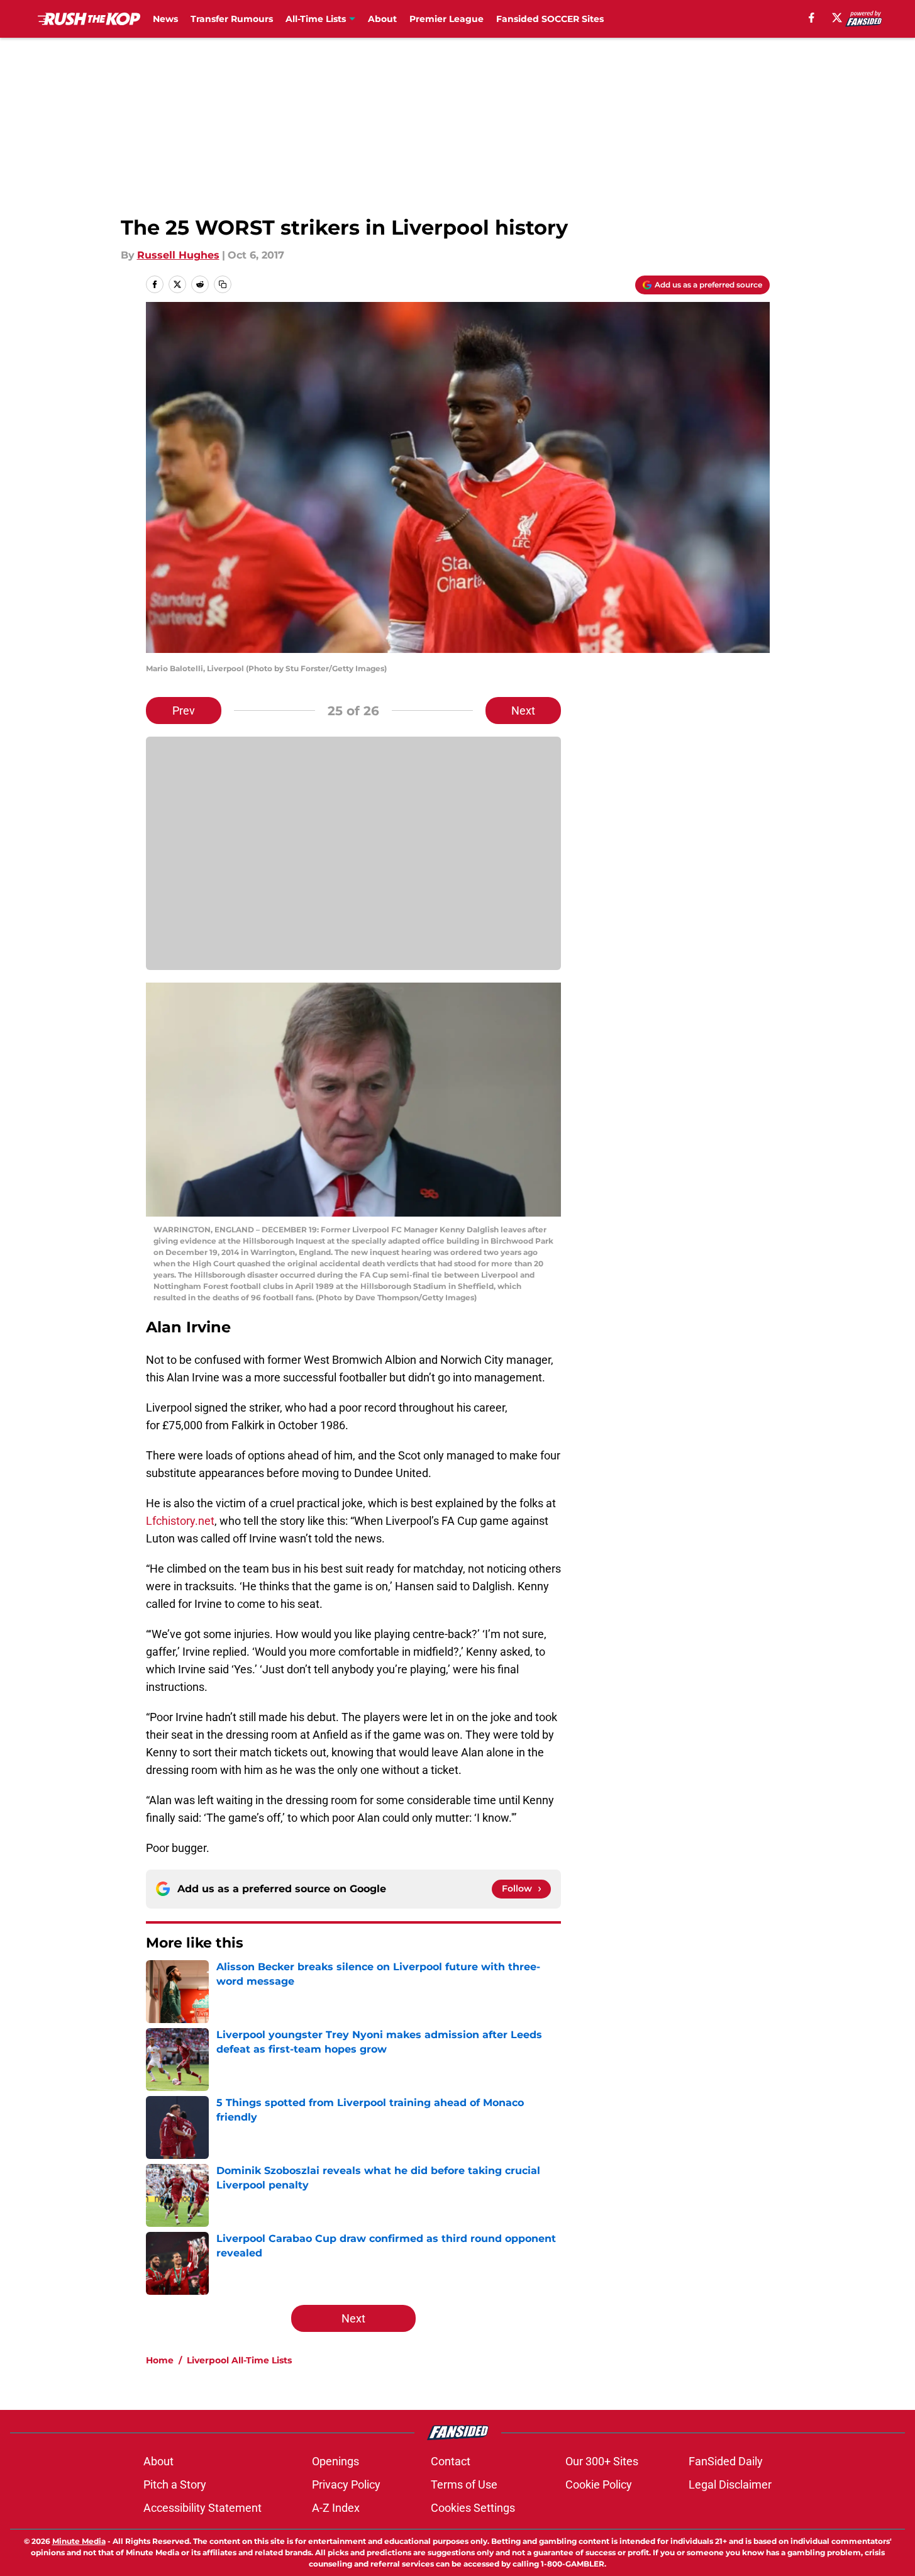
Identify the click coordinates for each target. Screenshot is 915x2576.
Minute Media (79, 2541)
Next (523, 711)
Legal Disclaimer (730, 2484)
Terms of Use (464, 2484)
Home (160, 2360)
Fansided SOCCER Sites (550, 19)
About (382, 19)
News (165, 19)
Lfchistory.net (180, 1521)
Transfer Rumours (232, 19)
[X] (837, 18)
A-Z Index (336, 2508)
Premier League (446, 19)
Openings (335, 2461)
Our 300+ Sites (602, 2461)
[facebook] (812, 18)
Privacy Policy (346, 2484)
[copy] (223, 284)
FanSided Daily (726, 2461)
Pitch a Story (175, 2484)
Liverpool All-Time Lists (239, 2360)
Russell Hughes (178, 255)
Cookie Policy (599, 2484)
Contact (451, 2461)
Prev (184, 711)
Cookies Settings (473, 2508)
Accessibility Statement (202, 2508)
